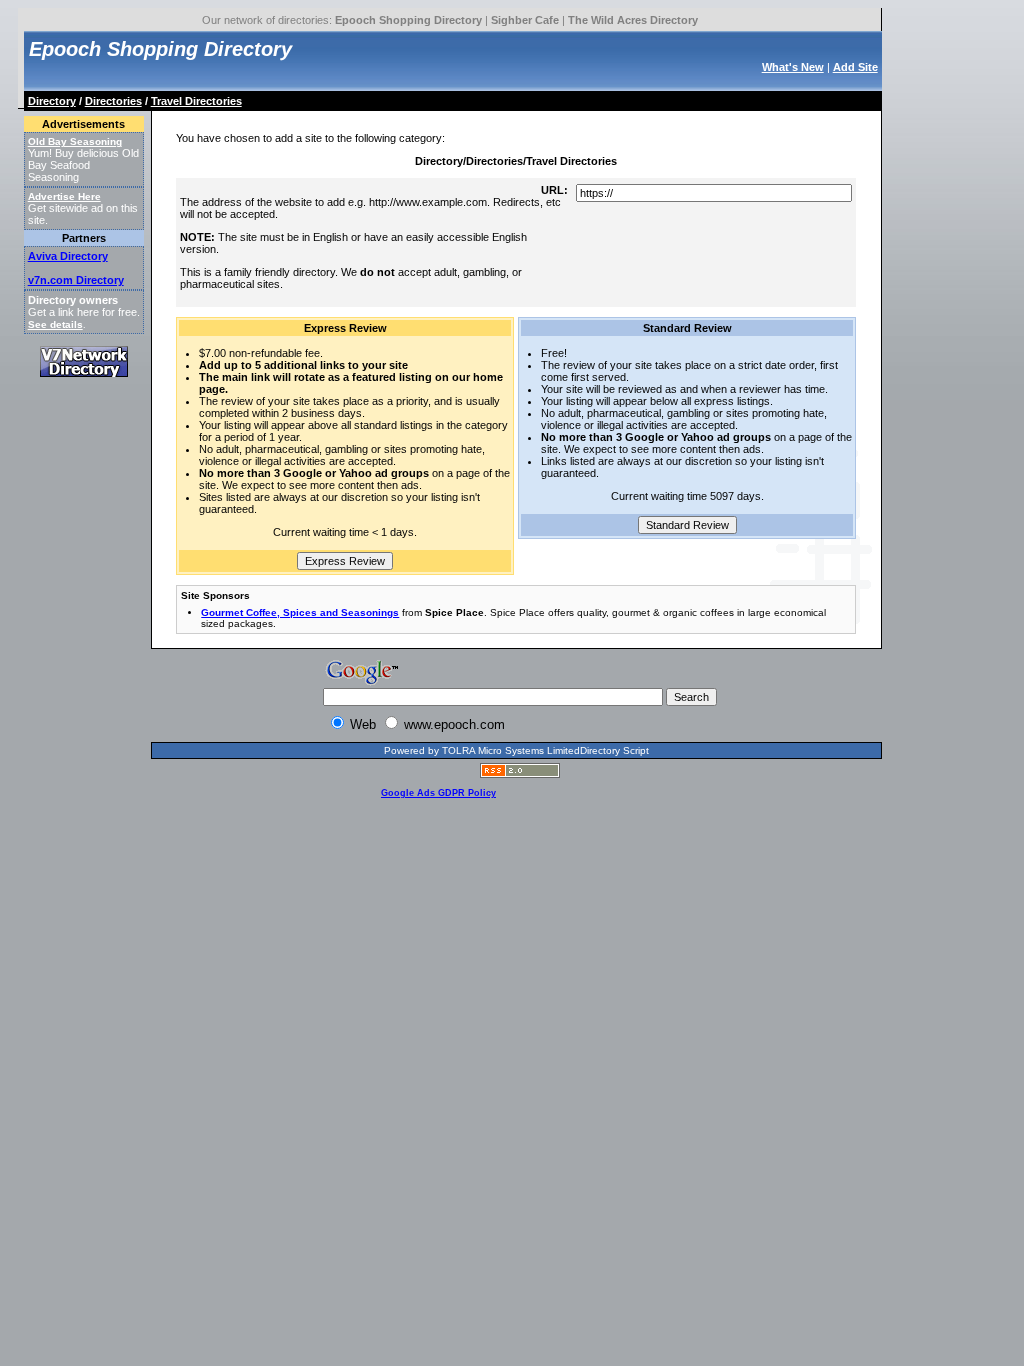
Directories (113, 101)
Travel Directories (196, 101)
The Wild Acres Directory (633, 20)
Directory (52, 101)
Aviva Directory (68, 256)
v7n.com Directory (76, 280)
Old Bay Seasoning (75, 141)
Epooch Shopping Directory (408, 20)
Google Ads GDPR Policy (438, 793)
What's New (793, 67)
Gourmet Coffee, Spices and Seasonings (300, 612)
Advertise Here (64, 196)
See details (55, 324)
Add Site (855, 67)
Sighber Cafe (525, 20)
